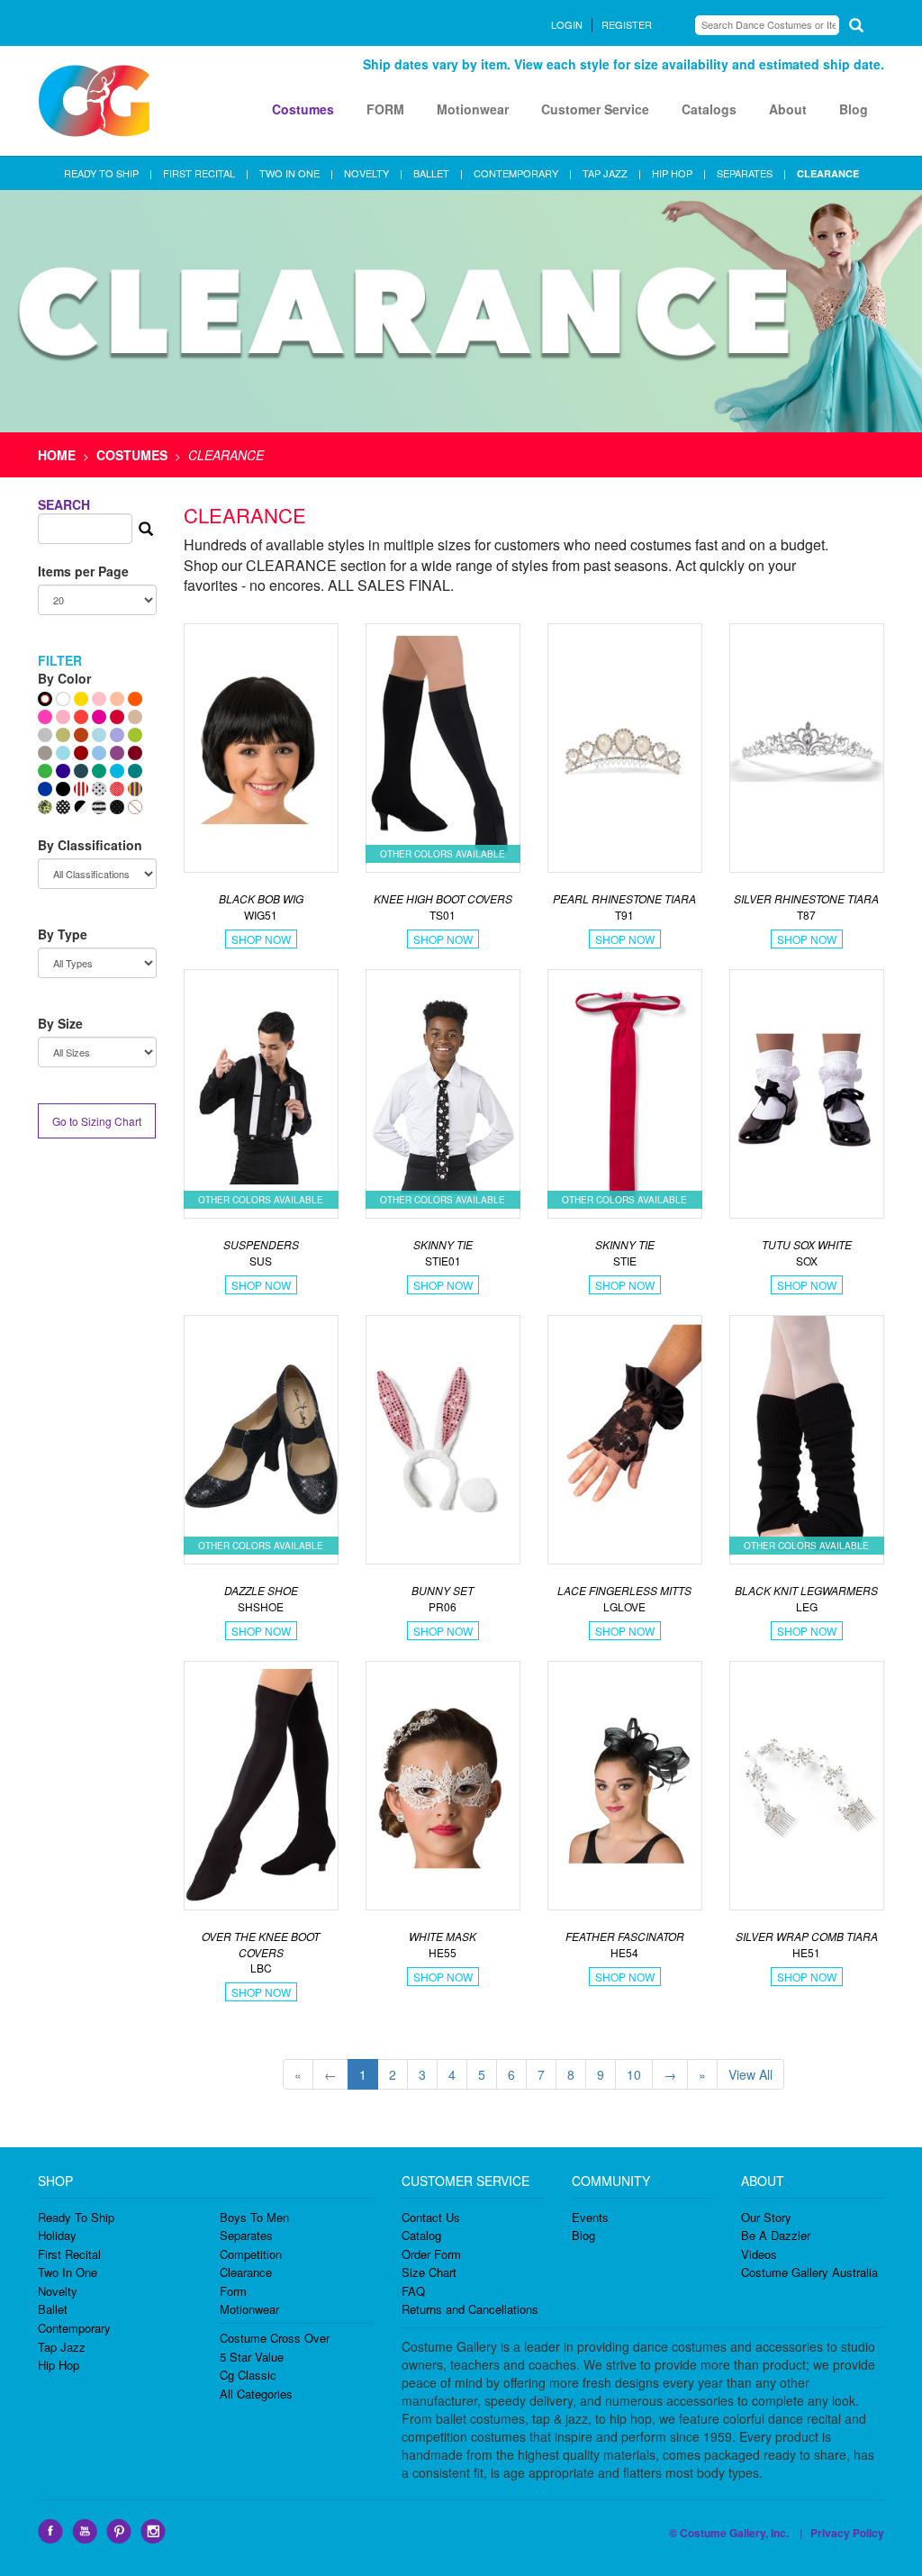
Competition (251, 2254)
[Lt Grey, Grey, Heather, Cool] (45, 753)
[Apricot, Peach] (117, 699)
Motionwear (473, 109)
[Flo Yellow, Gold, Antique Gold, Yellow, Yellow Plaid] (81, 699)
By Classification (90, 845)
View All (750, 2074)
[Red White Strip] (81, 789)
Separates (246, 2235)
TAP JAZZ (605, 173)
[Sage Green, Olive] (63, 735)
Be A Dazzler (776, 2235)
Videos (759, 2254)
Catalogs (709, 109)
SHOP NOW (261, 939)
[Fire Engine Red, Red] (117, 717)
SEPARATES (745, 173)
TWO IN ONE (289, 173)
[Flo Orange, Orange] (135, 699)
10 (634, 2074)
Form (233, 2291)
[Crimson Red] (81, 753)
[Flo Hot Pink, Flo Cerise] (45, 717)
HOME (57, 455)
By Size (60, 1023)
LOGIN (567, 24)
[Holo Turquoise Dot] (99, 735)
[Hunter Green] (99, 771)
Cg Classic (248, 2375)
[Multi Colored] (135, 789)
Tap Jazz (62, 2347)
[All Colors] (45, 699)
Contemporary (74, 2328)
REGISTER (627, 24)
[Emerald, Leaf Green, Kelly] (45, 771)
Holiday (57, 2235)
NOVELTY (366, 173)
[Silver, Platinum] (45, 735)
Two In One (68, 2272)
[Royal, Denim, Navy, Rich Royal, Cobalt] (45, 789)
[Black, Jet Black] (63, 789)
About (788, 109)
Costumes (303, 109)
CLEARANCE (828, 173)
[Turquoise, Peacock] (117, 771)
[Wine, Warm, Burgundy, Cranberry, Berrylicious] (135, 753)
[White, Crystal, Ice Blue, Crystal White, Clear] (63, 699)
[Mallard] (81, 771)
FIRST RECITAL (199, 173)
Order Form (431, 2254)
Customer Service (595, 109)
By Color (64, 678)
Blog (854, 109)
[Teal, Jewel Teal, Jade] (135, 771)
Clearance (246, 2272)
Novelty (58, 2291)
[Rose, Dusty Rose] (63, 717)
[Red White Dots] (117, 789)
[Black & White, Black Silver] (81, 807)
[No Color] (135, 807)
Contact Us (431, 2217)
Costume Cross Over (275, 2338)
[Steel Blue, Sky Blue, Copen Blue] (99, 753)
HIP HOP (672, 173)
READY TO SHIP (101, 173)
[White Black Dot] (99, 789)
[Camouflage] (45, 807)
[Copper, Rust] (81, 735)
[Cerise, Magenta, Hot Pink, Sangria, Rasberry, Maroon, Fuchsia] (99, 717)
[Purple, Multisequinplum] (63, 771)
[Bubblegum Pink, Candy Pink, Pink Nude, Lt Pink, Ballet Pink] (99, 699)
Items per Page (83, 571)
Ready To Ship (76, 2217)
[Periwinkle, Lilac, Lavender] (117, 735)
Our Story (766, 2217)
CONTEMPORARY (516, 173)
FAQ (413, 2291)
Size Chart (429, 2272)
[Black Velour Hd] (117, 807)
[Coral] (81, 717)
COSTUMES (132, 455)
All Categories (256, 2394)
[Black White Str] (99, 807)
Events (590, 2217)
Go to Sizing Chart (97, 1121)
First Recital (69, 2254)
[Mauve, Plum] (117, 753)
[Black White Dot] (63, 807)
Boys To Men (254, 2217)
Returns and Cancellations (470, 2309)
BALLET (431, 173)
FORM (385, 109)
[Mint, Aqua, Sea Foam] (63, 753)
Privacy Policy (847, 2533)
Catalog (421, 2235)
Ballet (53, 2309)
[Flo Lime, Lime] (135, 735)
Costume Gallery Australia (809, 2272)
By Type (63, 934)
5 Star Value (252, 2357)
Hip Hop (59, 2365)
